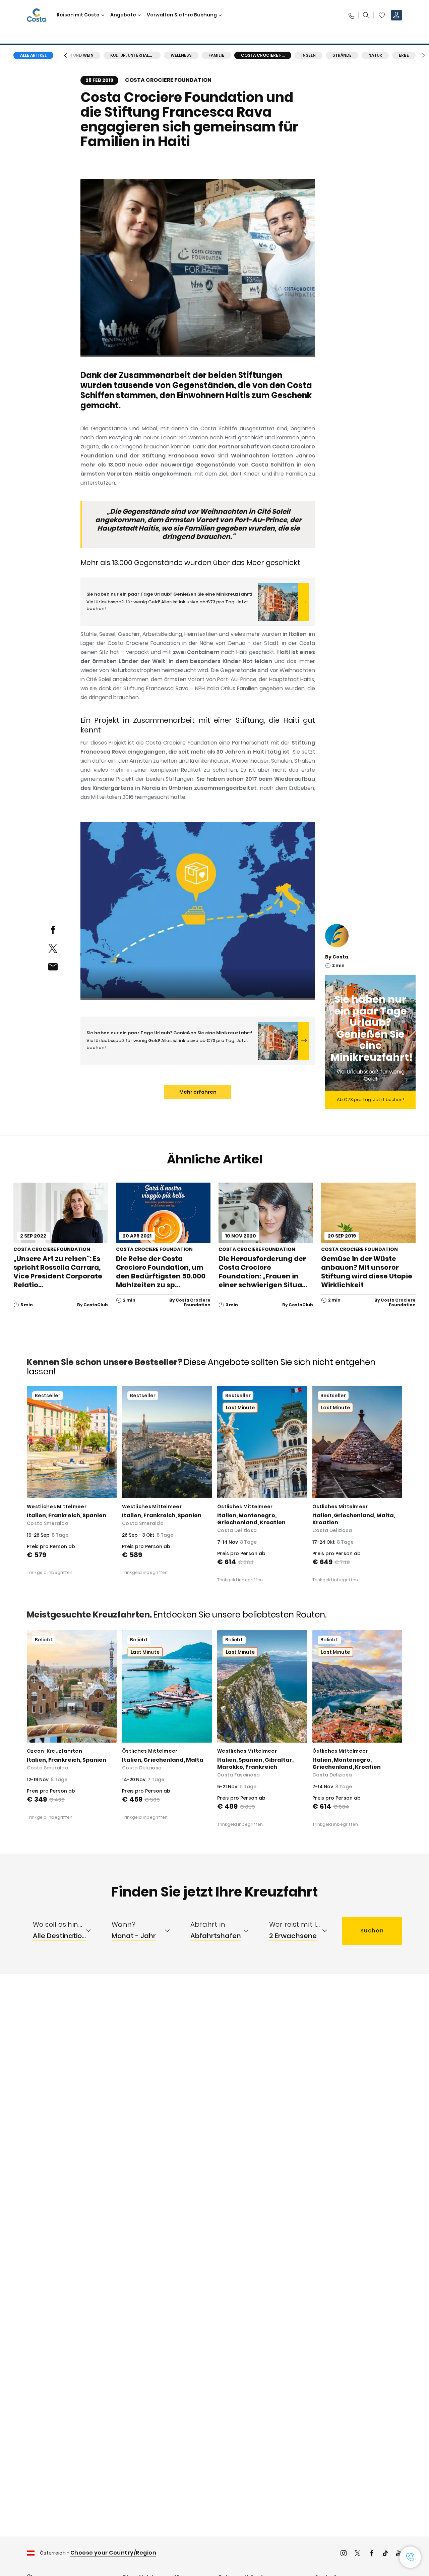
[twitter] (53, 948)
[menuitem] (66, 1931)
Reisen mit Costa (78, 15)
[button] (382, 15)
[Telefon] (351, 15)
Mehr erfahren (198, 1092)
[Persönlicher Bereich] (396, 15)
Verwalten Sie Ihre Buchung (182, 15)
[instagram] (344, 2554)
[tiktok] (385, 2554)
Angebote (123, 15)
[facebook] (53, 930)
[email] (53, 967)
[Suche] (366, 15)
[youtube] (399, 2554)
